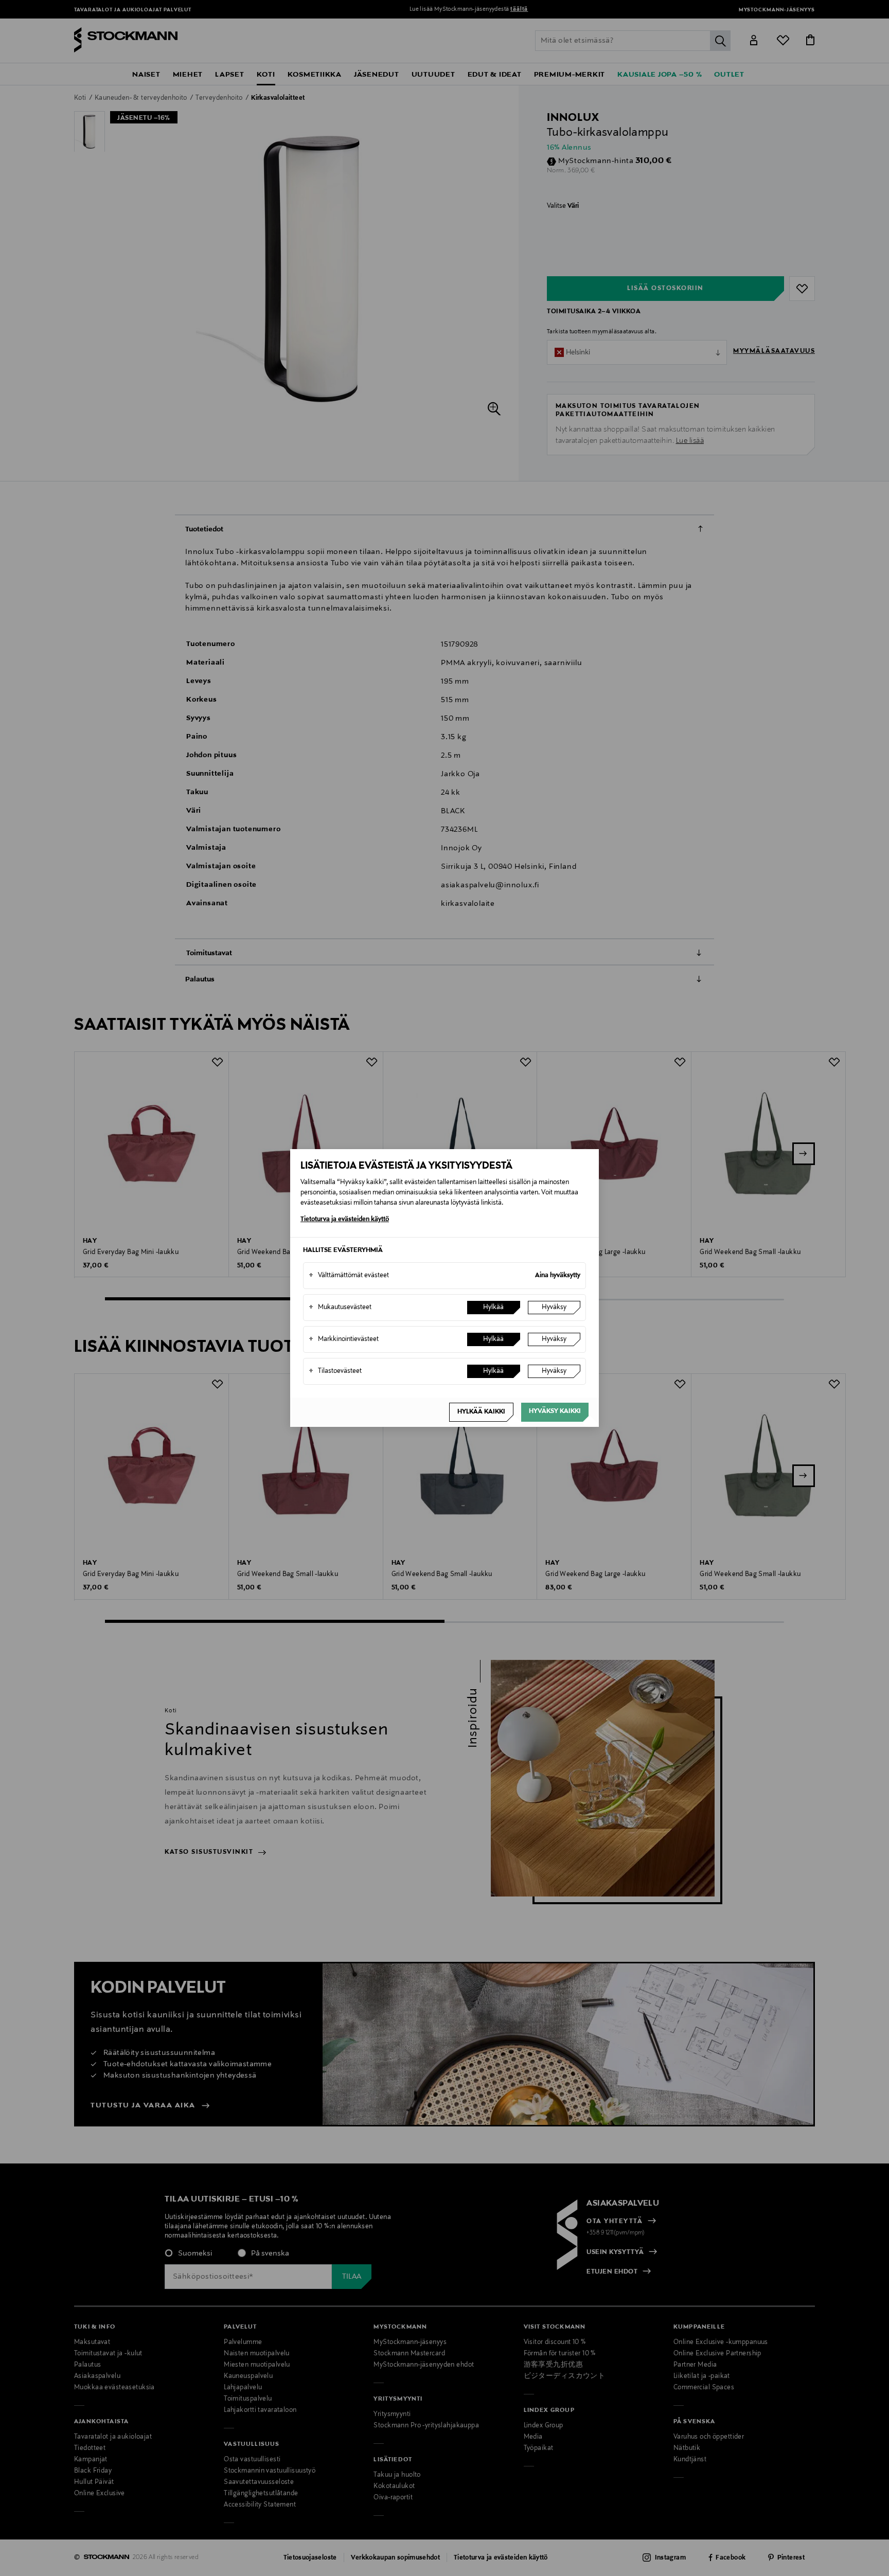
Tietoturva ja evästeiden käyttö (345, 1220)
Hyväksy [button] (554, 1308)
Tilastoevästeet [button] (335, 1371)
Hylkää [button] (493, 1308)
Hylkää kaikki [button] (481, 1412)
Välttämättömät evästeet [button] (349, 1276)
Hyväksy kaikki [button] (555, 1411)
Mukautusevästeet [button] (340, 1308)
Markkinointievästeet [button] (344, 1339)
